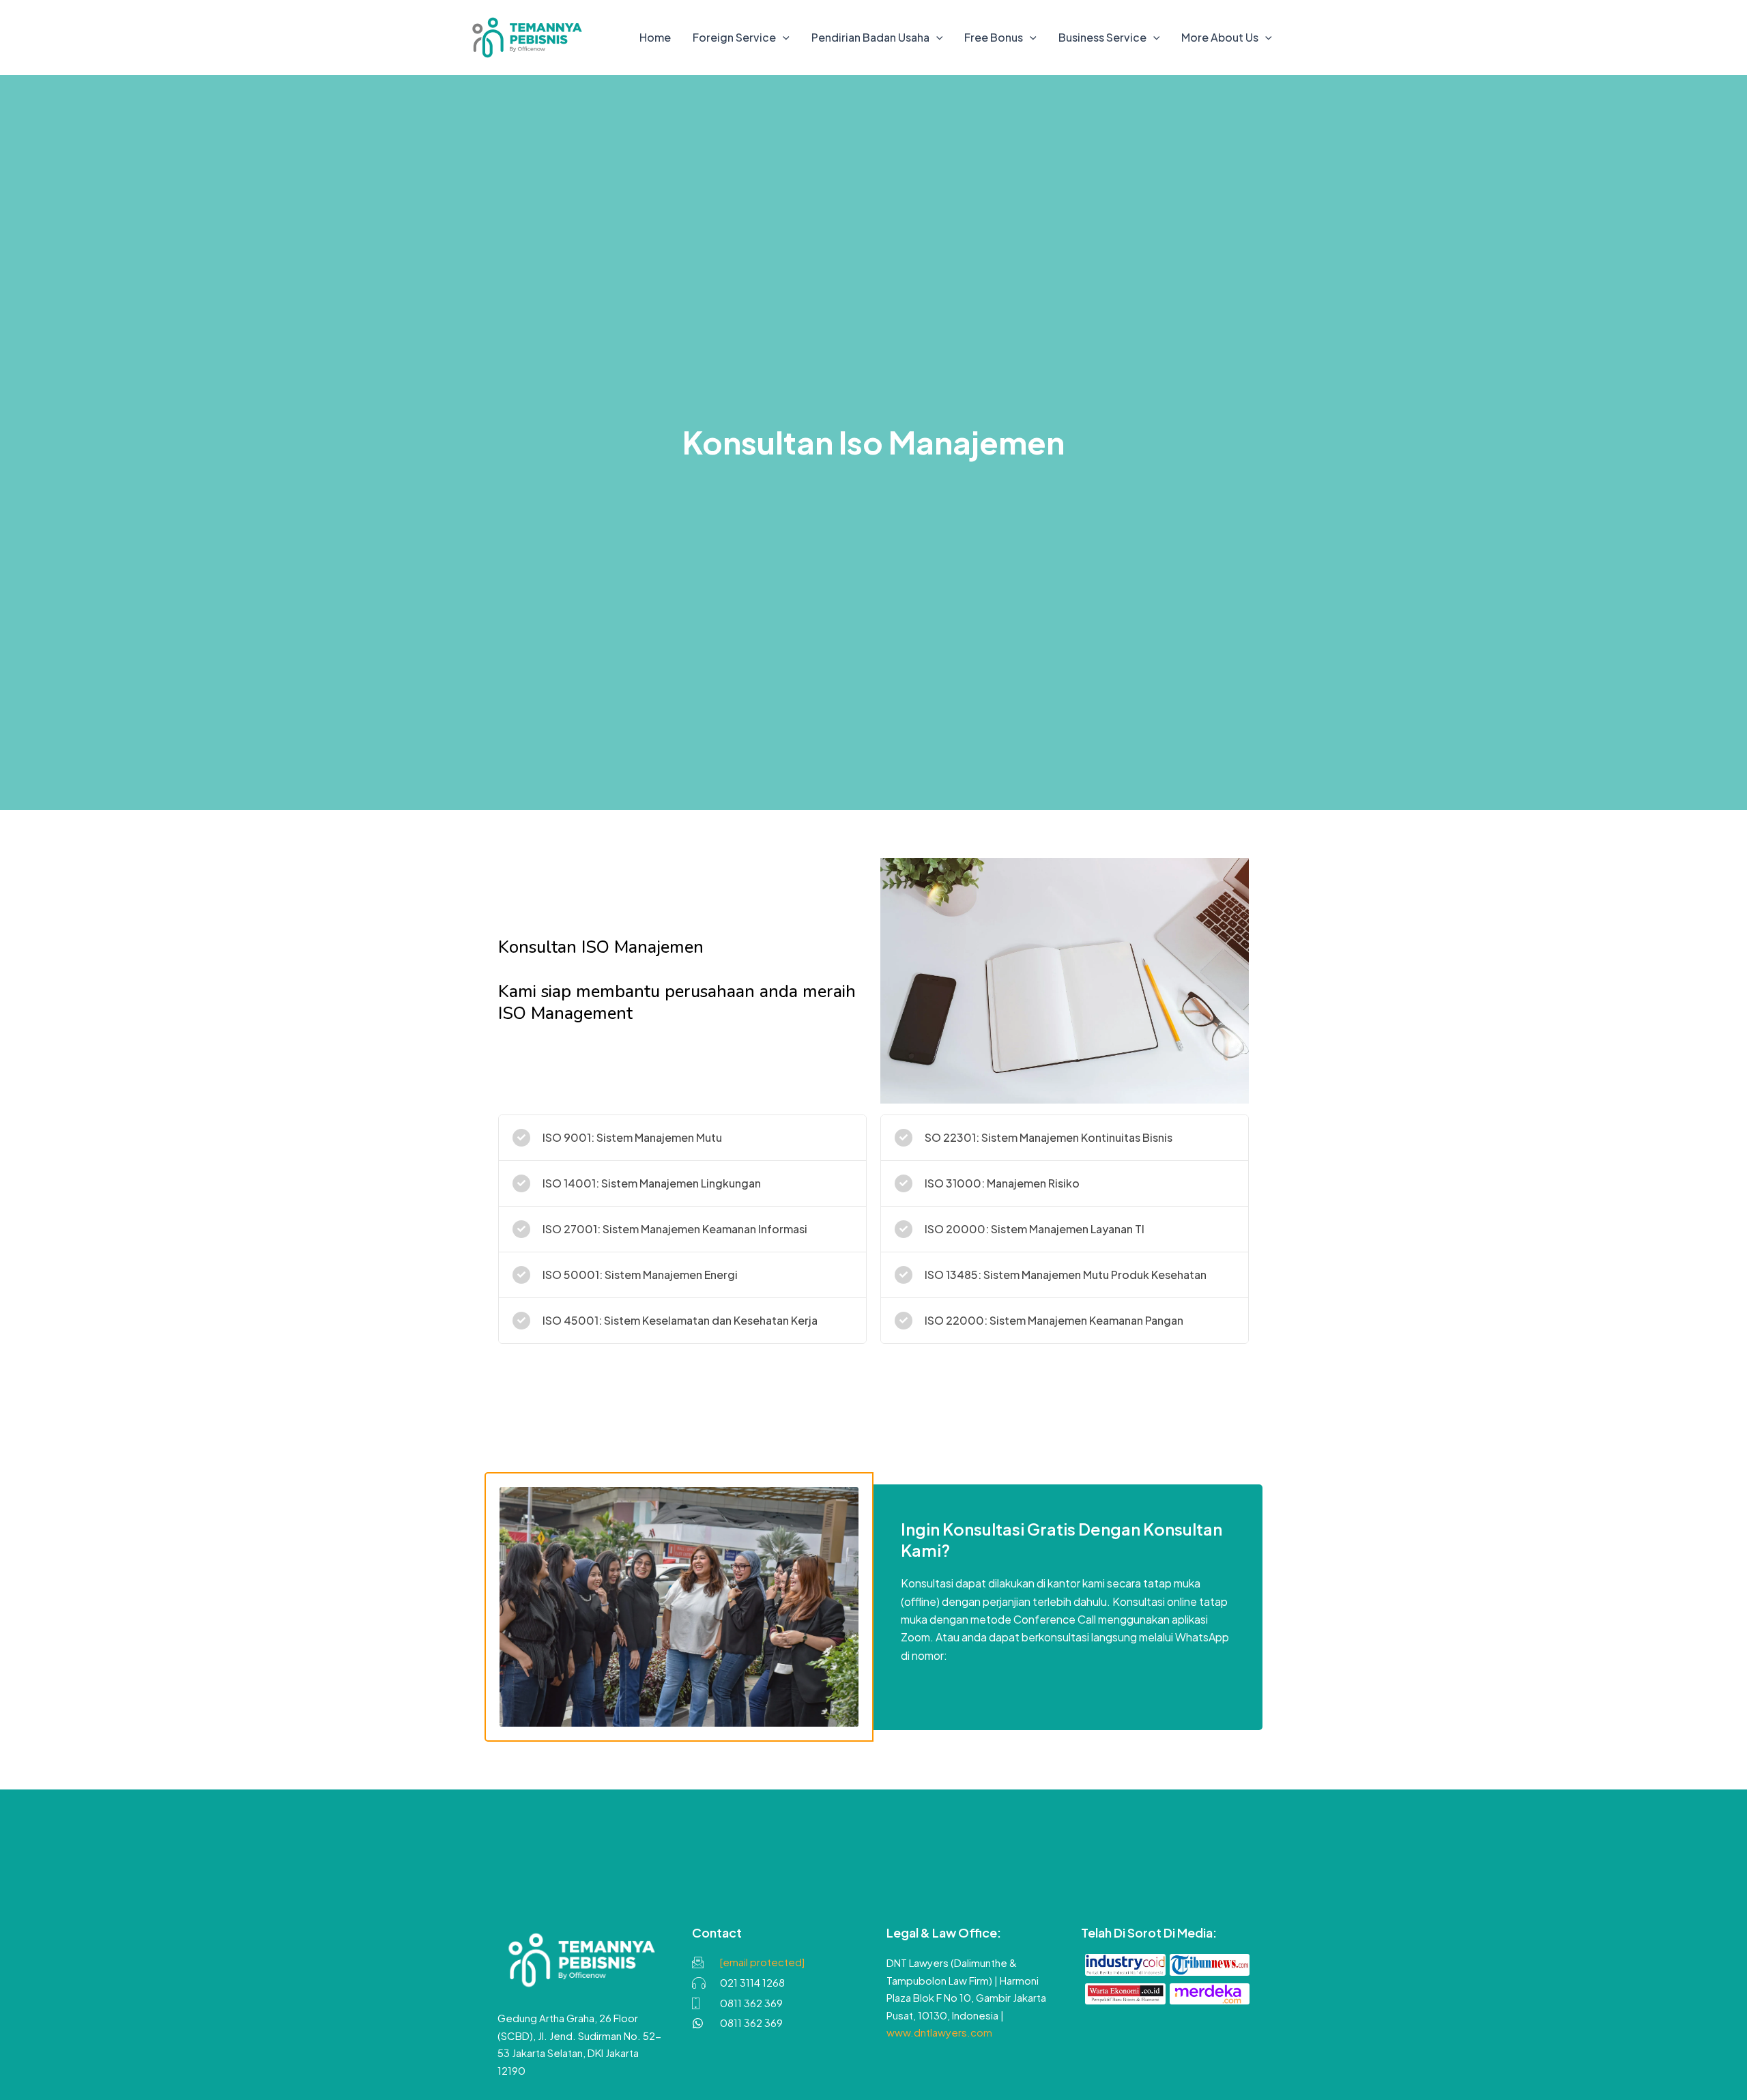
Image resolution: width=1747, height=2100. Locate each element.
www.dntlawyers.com (939, 2032)
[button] (783, 38)
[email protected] (762, 1962)
